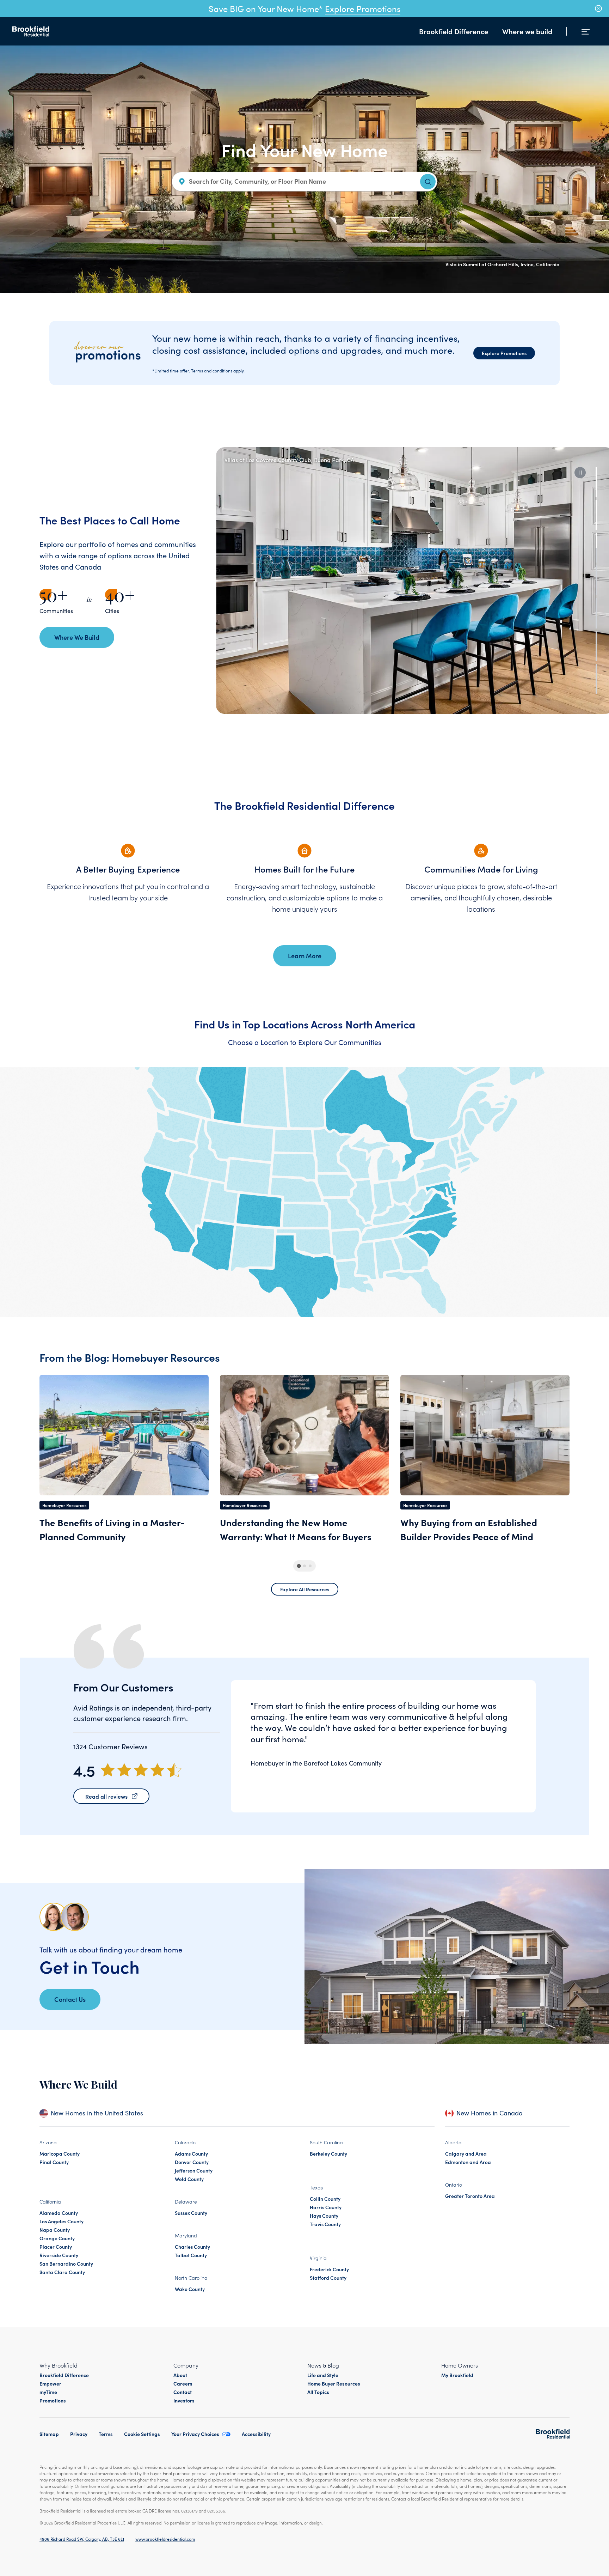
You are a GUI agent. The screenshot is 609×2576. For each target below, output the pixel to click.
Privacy (79, 2434)
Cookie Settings (142, 2434)
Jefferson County (194, 2170)
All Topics (318, 2392)
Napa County (55, 2230)
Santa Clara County (62, 2272)
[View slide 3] (596, 548)
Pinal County (54, 2162)
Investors (184, 2400)
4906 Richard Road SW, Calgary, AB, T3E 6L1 (82, 2539)
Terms (106, 2434)
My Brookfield (457, 2375)
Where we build (527, 31)
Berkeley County (328, 2153)
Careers (183, 2383)
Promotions (53, 2400)
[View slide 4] (596, 580)
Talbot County (191, 2255)
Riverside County (59, 2255)
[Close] (598, 8)
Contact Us (70, 1999)
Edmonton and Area (468, 2162)
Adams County (191, 2153)
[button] (580, 473)
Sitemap (49, 2434)
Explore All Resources (305, 1589)
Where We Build (77, 637)
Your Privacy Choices (195, 2434)
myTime (48, 2392)
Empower (50, 2383)
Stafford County (328, 2278)
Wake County (190, 2289)
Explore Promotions (363, 8)
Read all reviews (106, 1796)
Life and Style (323, 2375)
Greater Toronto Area (470, 2196)
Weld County (189, 2179)
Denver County (192, 2162)
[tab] (299, 1566)
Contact (183, 2392)
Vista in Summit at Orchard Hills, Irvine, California (503, 264)
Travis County (325, 2224)
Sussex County (191, 2213)
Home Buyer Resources (334, 2383)
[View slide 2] (596, 515)
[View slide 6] (596, 646)
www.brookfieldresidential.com (165, 2539)
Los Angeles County (61, 2221)
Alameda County (59, 2213)
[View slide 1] (596, 482)
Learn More (305, 956)
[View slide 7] (596, 679)
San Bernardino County (66, 2264)
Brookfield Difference (454, 31)
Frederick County (329, 2269)
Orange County (57, 2238)
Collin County (325, 2199)
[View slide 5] (596, 613)
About (180, 2375)
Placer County (56, 2247)
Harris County (326, 2207)
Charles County (192, 2247)
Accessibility (256, 2434)
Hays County (324, 2216)
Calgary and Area (466, 2153)
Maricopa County (60, 2153)
